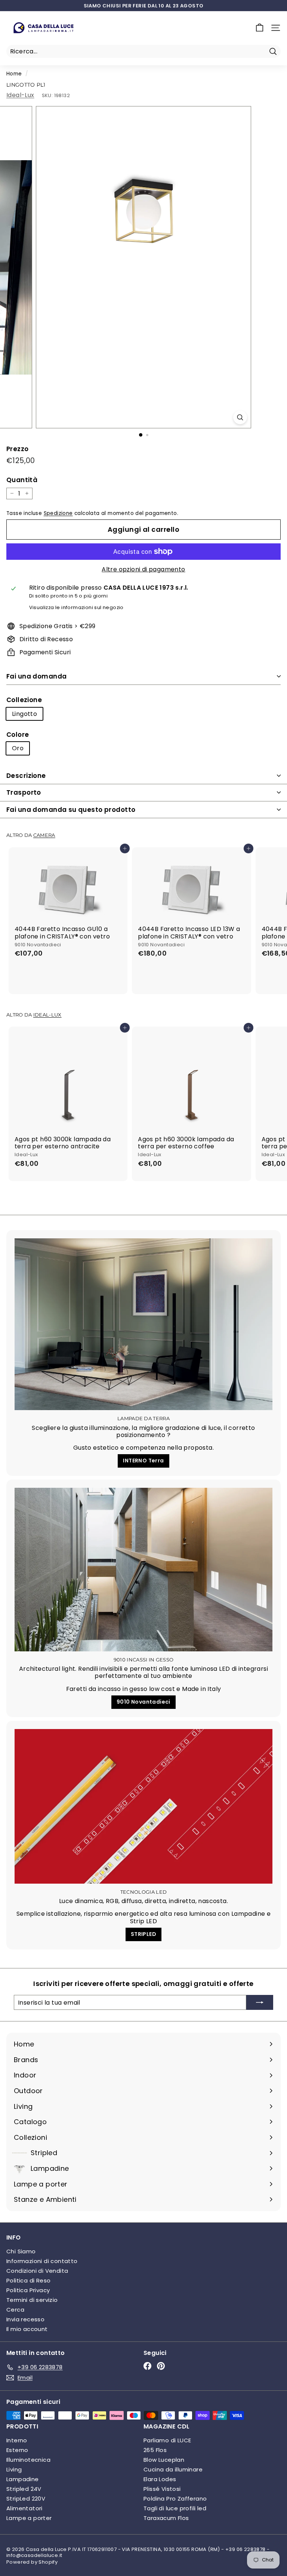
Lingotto (24, 714)
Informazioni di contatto (42, 2261)
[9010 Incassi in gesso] (143, 1569)
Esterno (17, 2450)
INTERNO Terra (143, 1461)
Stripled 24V (24, 2489)
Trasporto (24, 792)
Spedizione (58, 513)
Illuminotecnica (28, 2460)
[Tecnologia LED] (143, 1806)
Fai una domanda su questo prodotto (71, 810)
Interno (17, 2440)
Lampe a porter (29, 2518)
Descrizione (26, 776)
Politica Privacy (28, 2290)
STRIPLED (143, 1934)
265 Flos (155, 2450)
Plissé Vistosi (162, 2489)
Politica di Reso (28, 2280)
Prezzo (17, 449)
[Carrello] (260, 28)
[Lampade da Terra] (143, 1324)
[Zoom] (240, 417)
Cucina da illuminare (173, 2469)
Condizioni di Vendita (37, 2271)
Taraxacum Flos (166, 2518)
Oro (18, 748)
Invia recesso (25, 2319)
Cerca (15, 2310)
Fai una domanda (36, 676)
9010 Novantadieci (143, 1702)
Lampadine (23, 2479)
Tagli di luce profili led (175, 2508)
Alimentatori (24, 2508)
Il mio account (27, 2329)
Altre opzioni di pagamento (143, 569)
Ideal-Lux (20, 95)
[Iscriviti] (260, 2002)
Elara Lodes (160, 2479)
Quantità (22, 480)
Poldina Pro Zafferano (175, 2499)
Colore (18, 735)
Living (14, 2469)
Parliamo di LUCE (167, 2440)
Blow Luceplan (164, 2460)
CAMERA (44, 835)
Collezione (24, 700)
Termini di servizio (32, 2300)
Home (14, 74)
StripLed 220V (26, 2499)
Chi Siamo (21, 2251)
